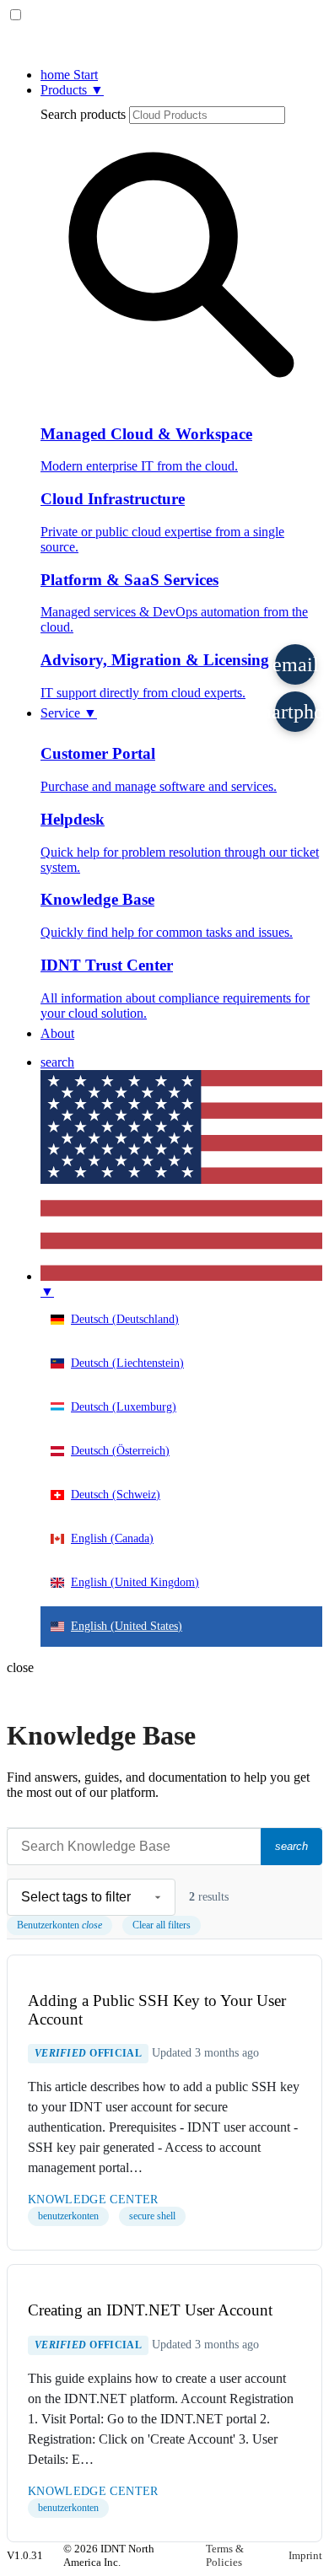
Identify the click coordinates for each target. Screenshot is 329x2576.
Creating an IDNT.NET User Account (150, 2310)
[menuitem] (57, 1062)
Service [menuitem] (69, 713)
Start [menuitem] (69, 75)
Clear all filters (162, 1925)
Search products (83, 114)
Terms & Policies (225, 2555)
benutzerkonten (68, 2216)
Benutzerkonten (59, 1925)
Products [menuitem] (72, 90)
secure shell (152, 2216)
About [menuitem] (57, 1033)
